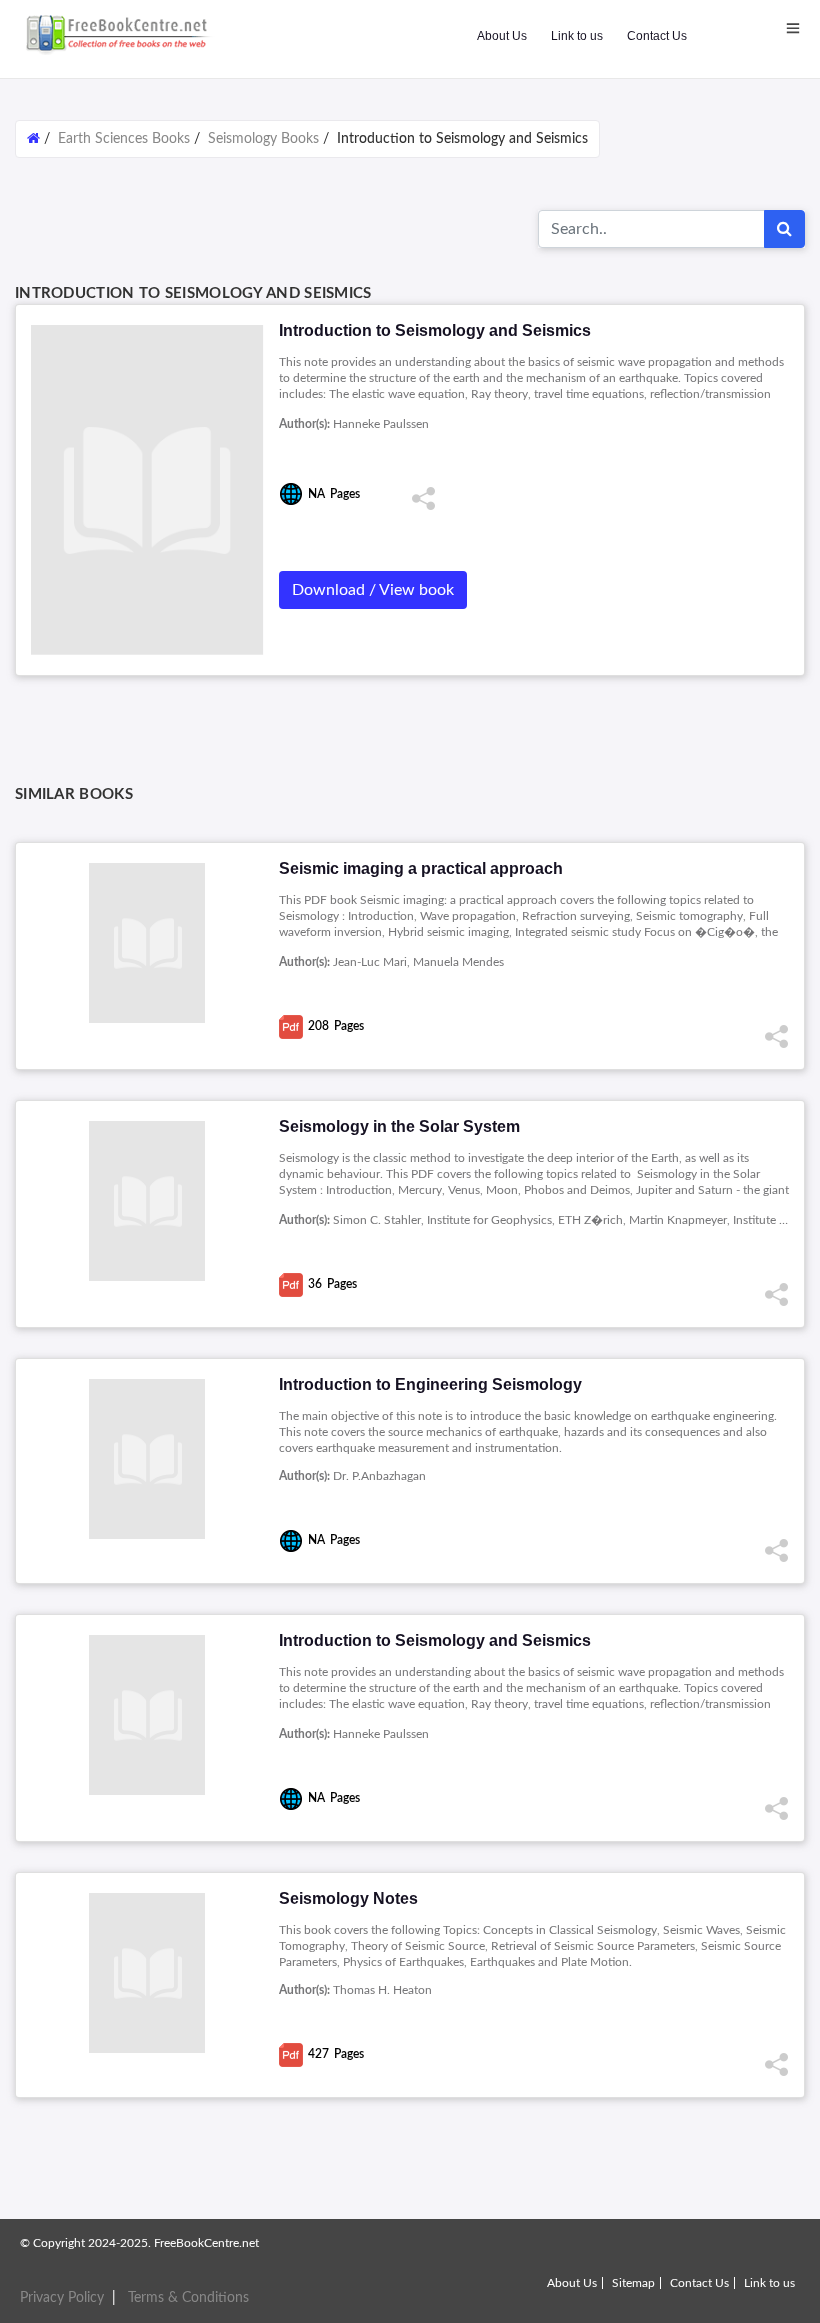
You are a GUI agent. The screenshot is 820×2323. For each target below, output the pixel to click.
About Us (502, 36)
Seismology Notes (348, 1898)
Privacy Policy (62, 2298)
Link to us (577, 36)
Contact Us (657, 36)
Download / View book (373, 590)
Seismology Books (263, 139)
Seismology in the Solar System (399, 1126)
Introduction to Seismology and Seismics (435, 1640)
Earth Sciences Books (124, 139)
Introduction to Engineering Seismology (430, 1384)
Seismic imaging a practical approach (421, 868)
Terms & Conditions (188, 2298)
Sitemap (633, 2283)
